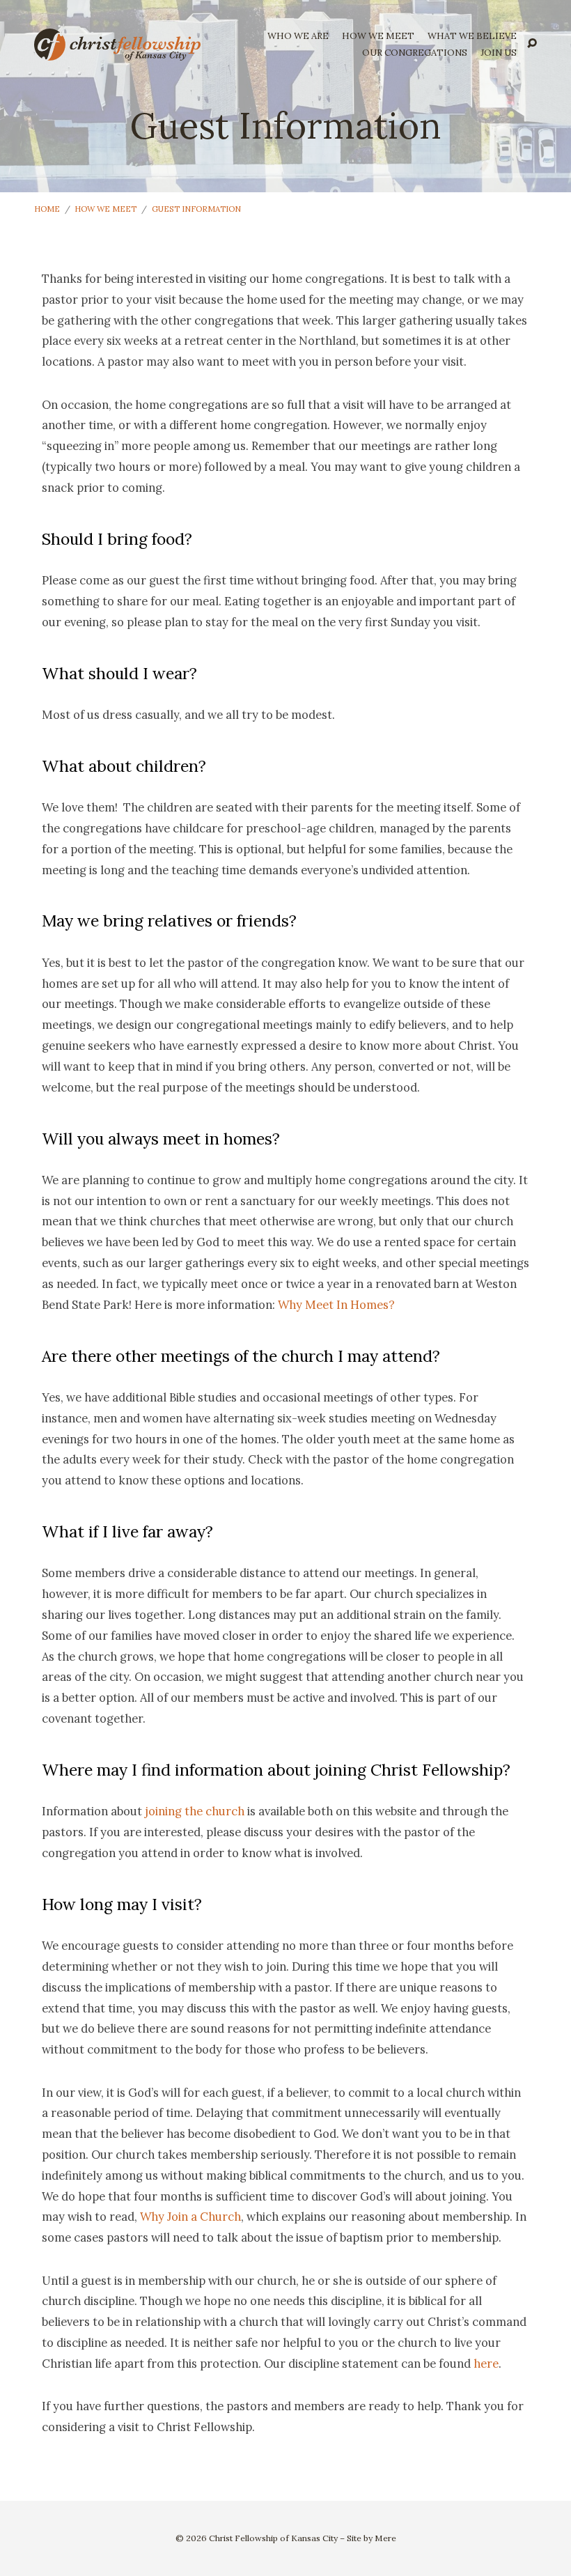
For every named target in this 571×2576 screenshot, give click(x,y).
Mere (385, 2538)
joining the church (195, 1811)
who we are (298, 37)
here (486, 2364)
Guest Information (196, 209)
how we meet (378, 37)
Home (47, 209)
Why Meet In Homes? (336, 1305)
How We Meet (105, 209)
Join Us (499, 53)
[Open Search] (532, 44)
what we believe (472, 37)
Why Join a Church (190, 2217)
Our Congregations (415, 53)
